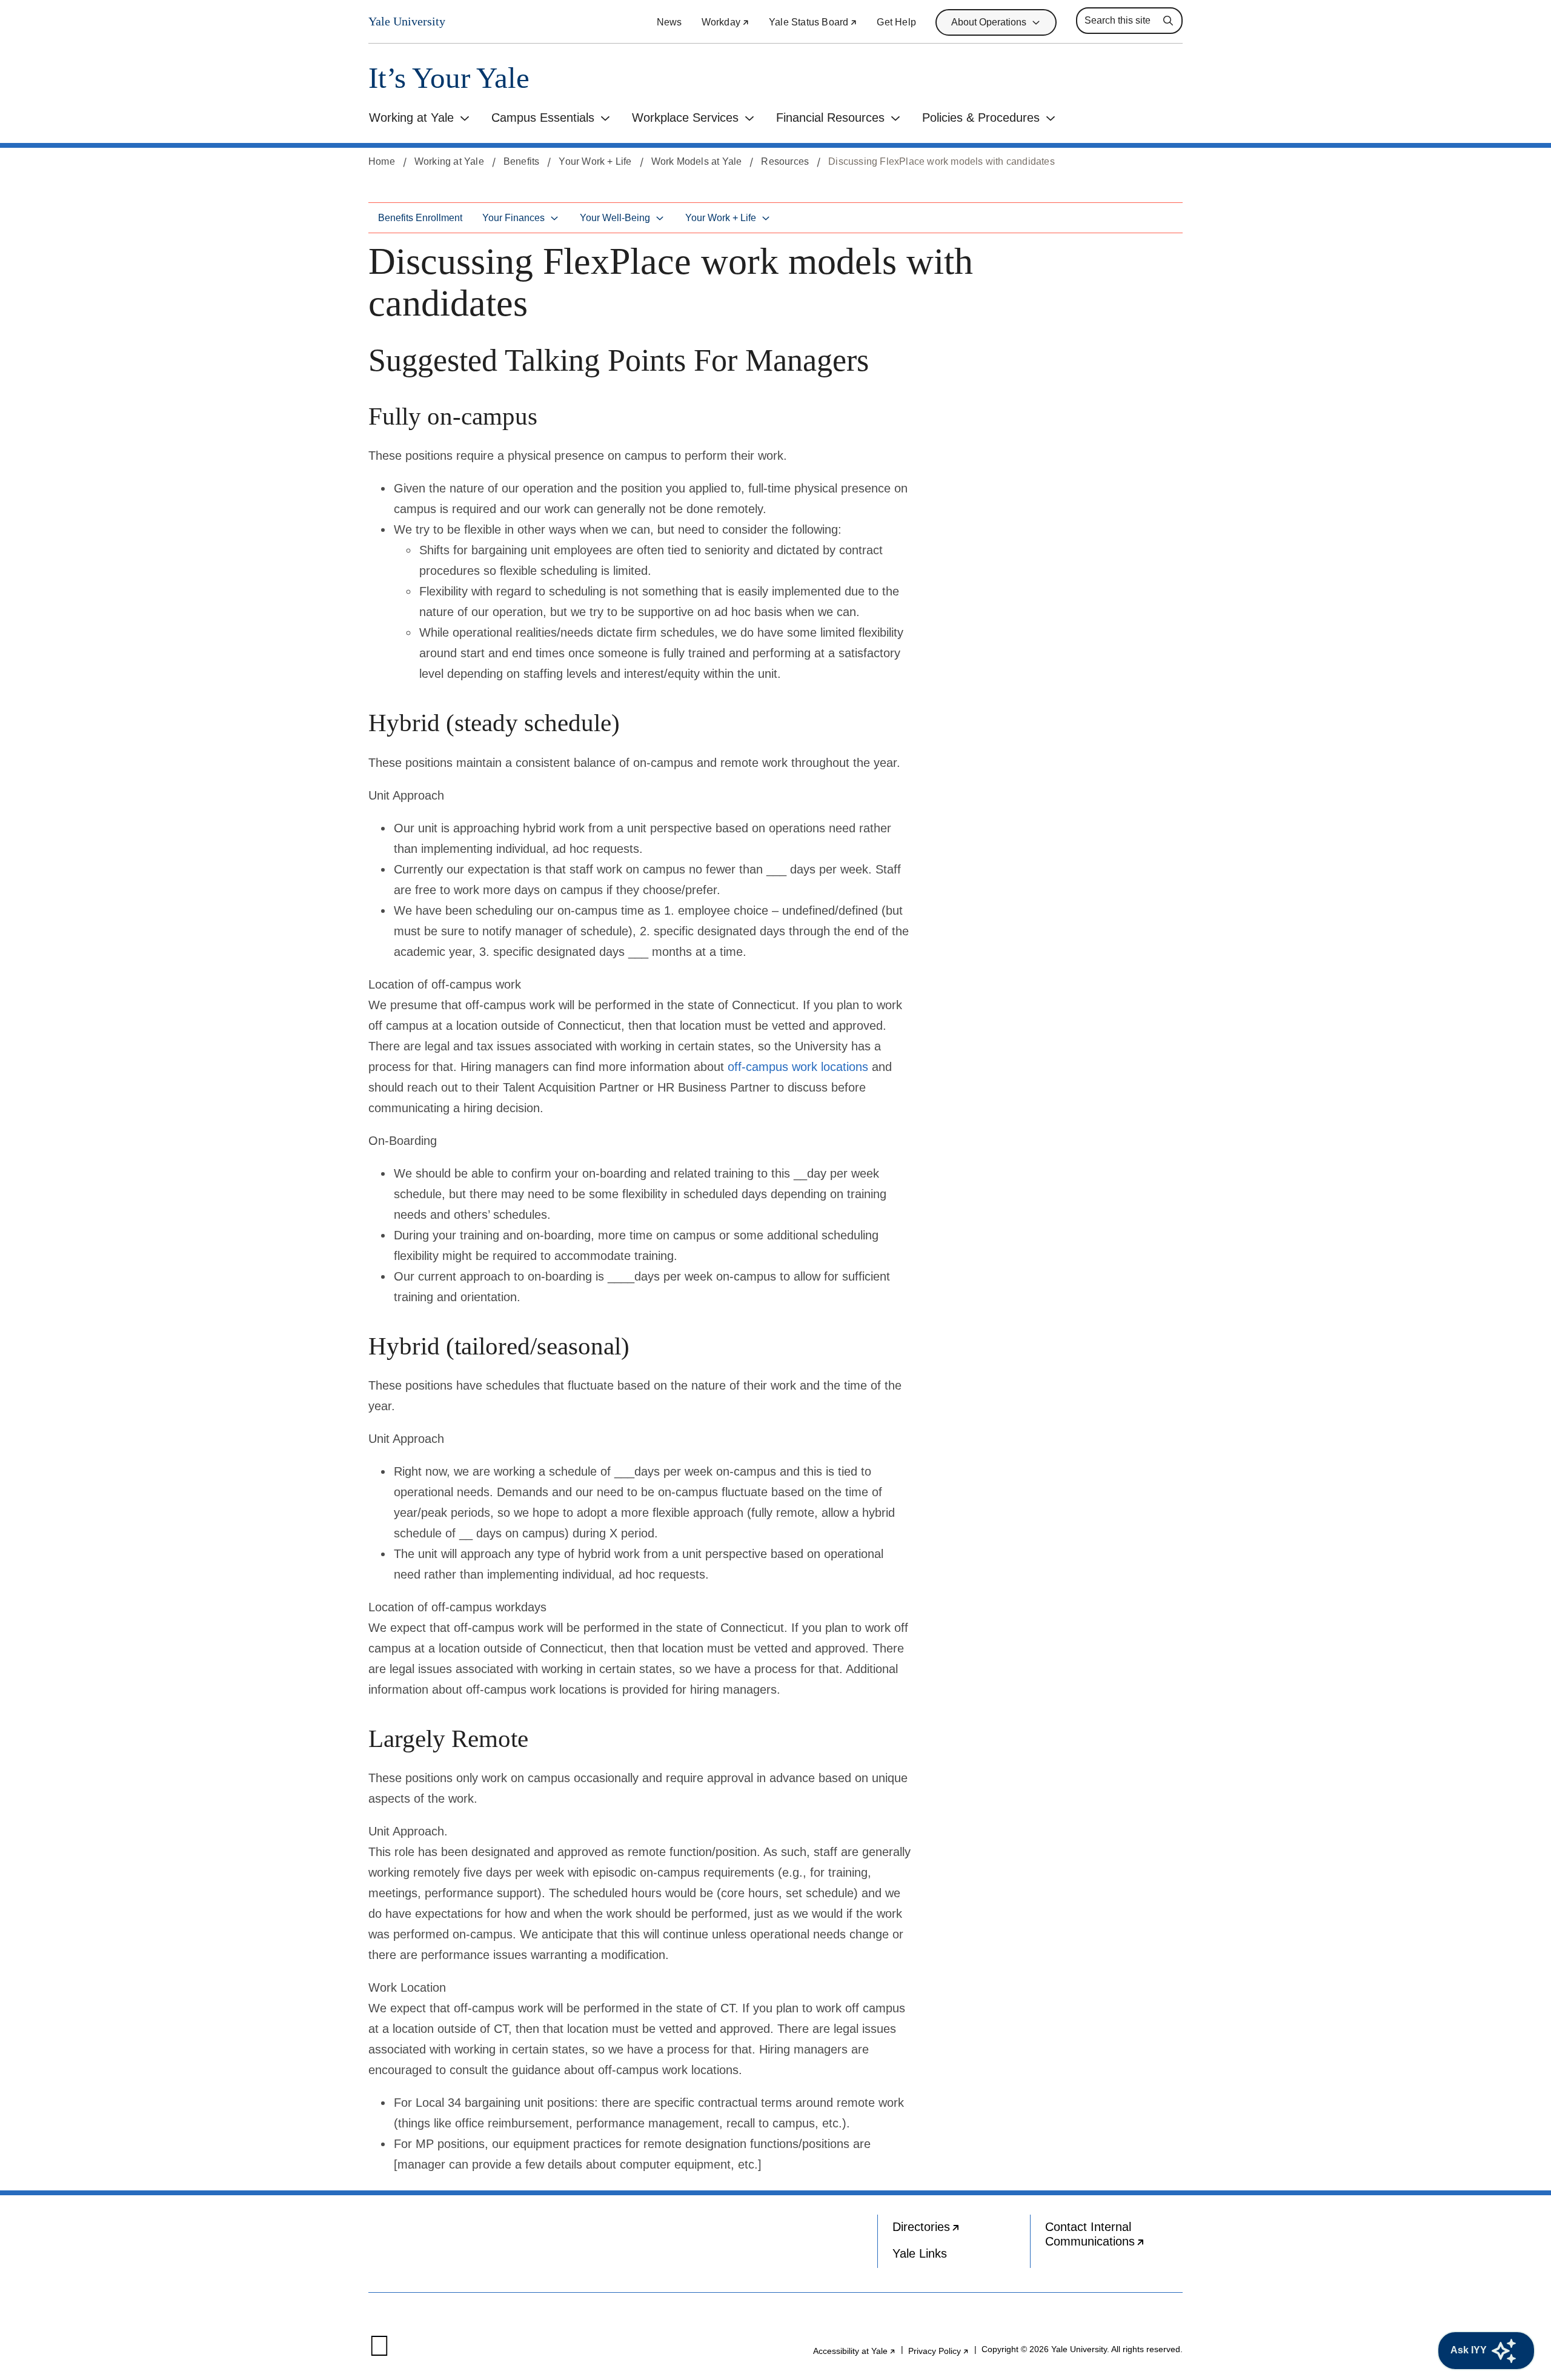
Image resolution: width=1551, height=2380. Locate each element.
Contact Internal (1114, 2237)
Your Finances (513, 218)
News (669, 22)
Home (382, 161)
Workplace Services (685, 118)
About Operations (989, 22)
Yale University (407, 21)
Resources (785, 161)
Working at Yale (411, 118)
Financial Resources (830, 118)
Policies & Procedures (981, 118)
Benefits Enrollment (420, 218)
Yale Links (920, 2253)
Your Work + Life (595, 161)
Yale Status (813, 22)
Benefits (522, 161)
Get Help (896, 22)
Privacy (939, 2351)
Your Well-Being (615, 218)
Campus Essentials (543, 118)
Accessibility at (855, 2351)
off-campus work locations (798, 1067)
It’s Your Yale (449, 78)
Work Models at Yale (697, 161)
